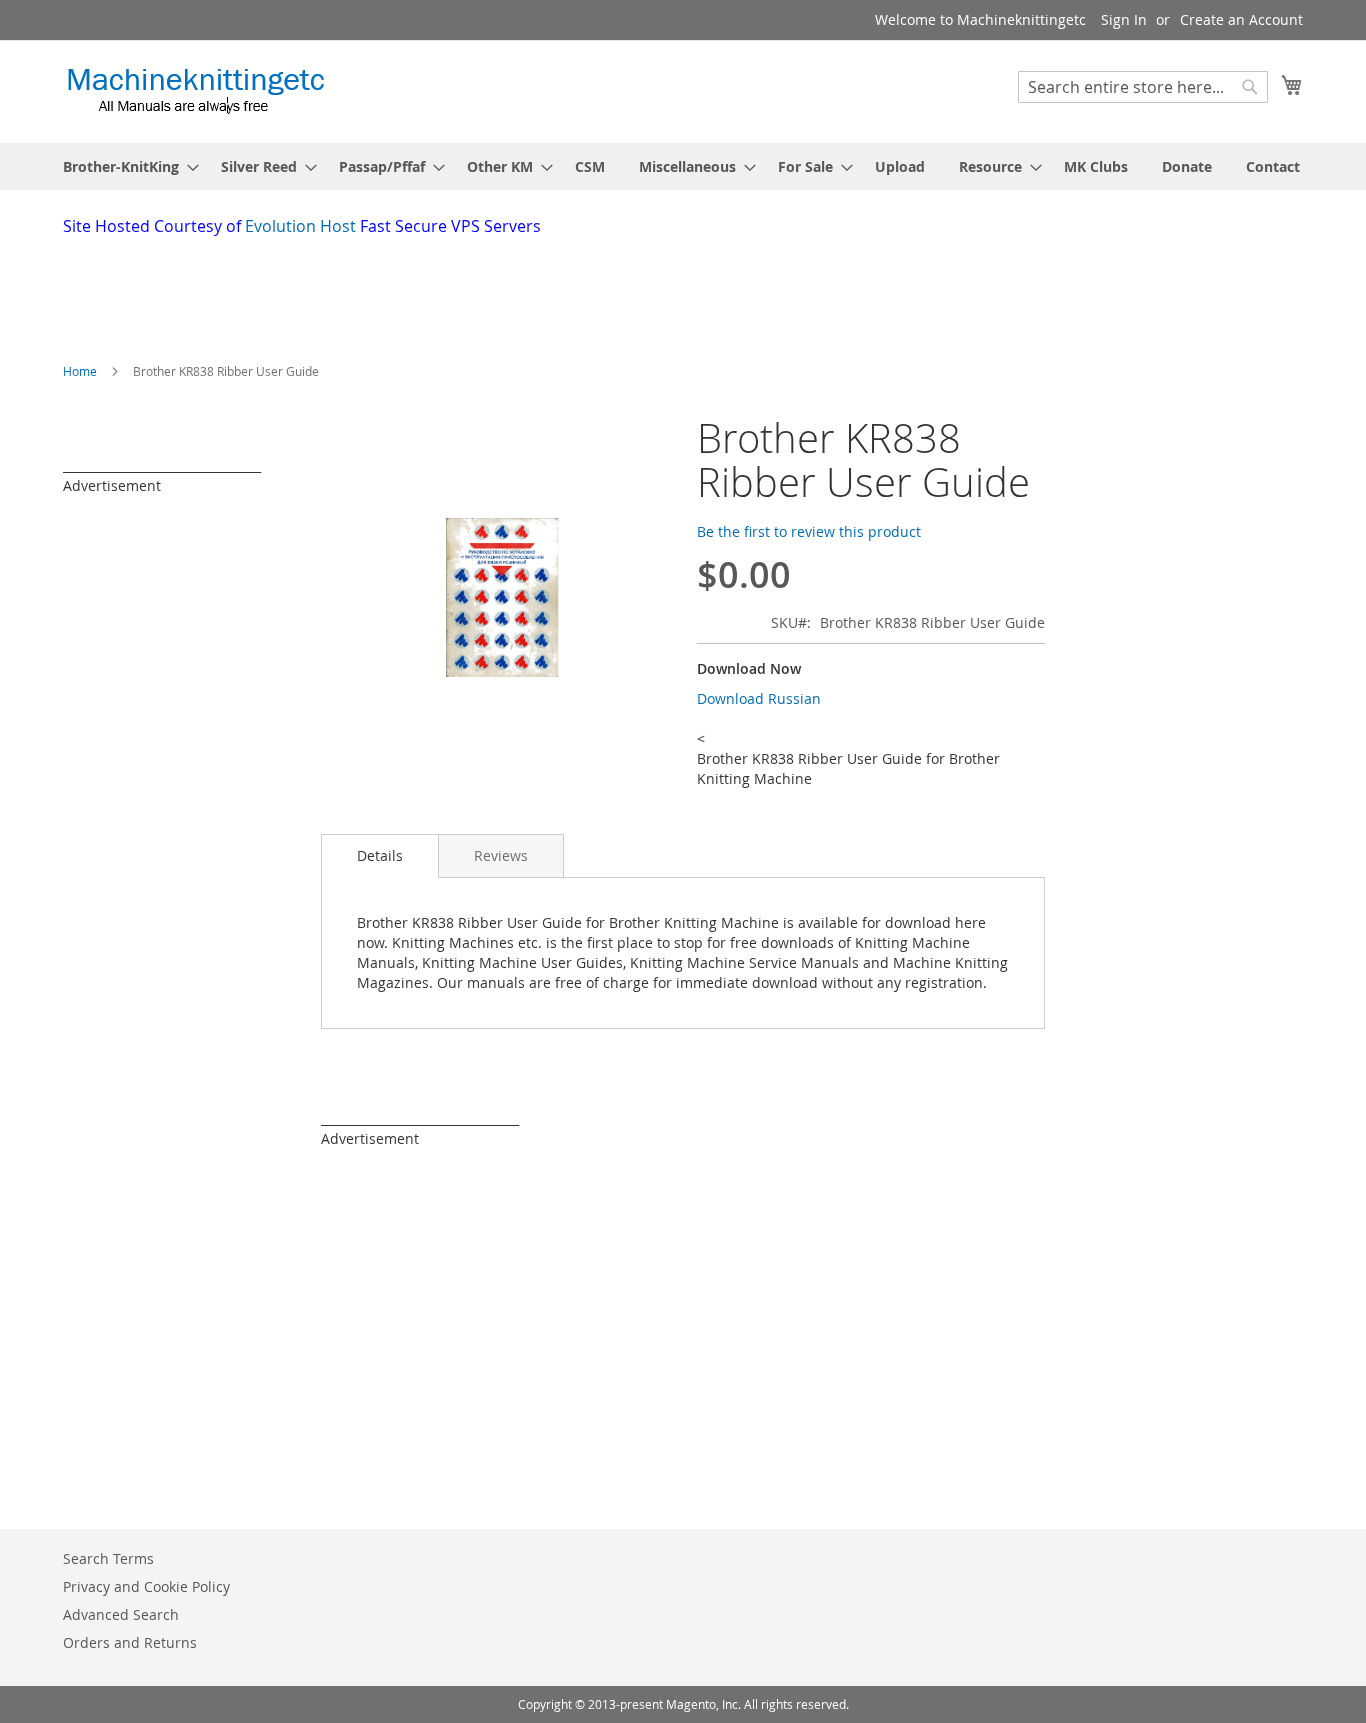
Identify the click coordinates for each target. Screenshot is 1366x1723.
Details (380, 855)
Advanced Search (121, 1614)
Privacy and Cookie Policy (146, 1586)
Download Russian (759, 698)
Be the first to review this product (809, 531)
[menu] (683, 166)
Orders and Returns (130, 1642)
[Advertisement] (548, 293)
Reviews (501, 855)
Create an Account (1241, 19)
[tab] (380, 856)
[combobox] (1143, 87)
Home (80, 371)
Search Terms (108, 1558)
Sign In (1124, 19)
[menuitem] (125, 166)
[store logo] (195, 90)
